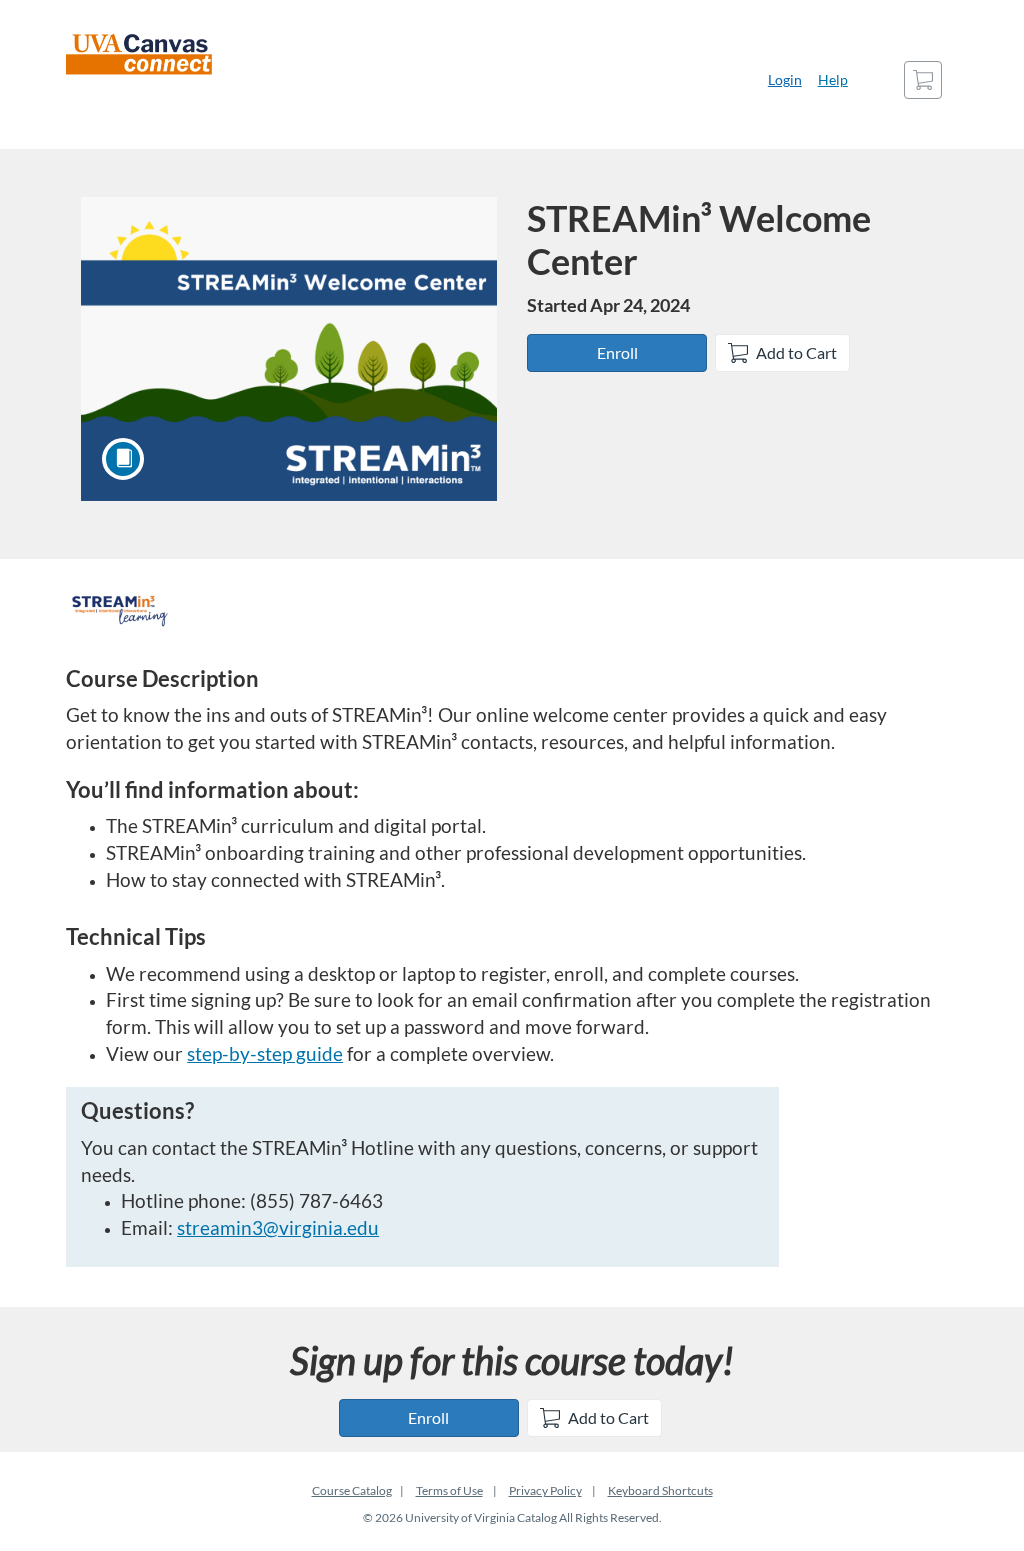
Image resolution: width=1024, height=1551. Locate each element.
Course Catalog (352, 1490)
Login (785, 79)
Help (833, 79)
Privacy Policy (545, 1490)
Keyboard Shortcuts (660, 1490)
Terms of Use (449, 1490)
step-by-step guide (265, 1054)
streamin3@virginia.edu (278, 1228)
